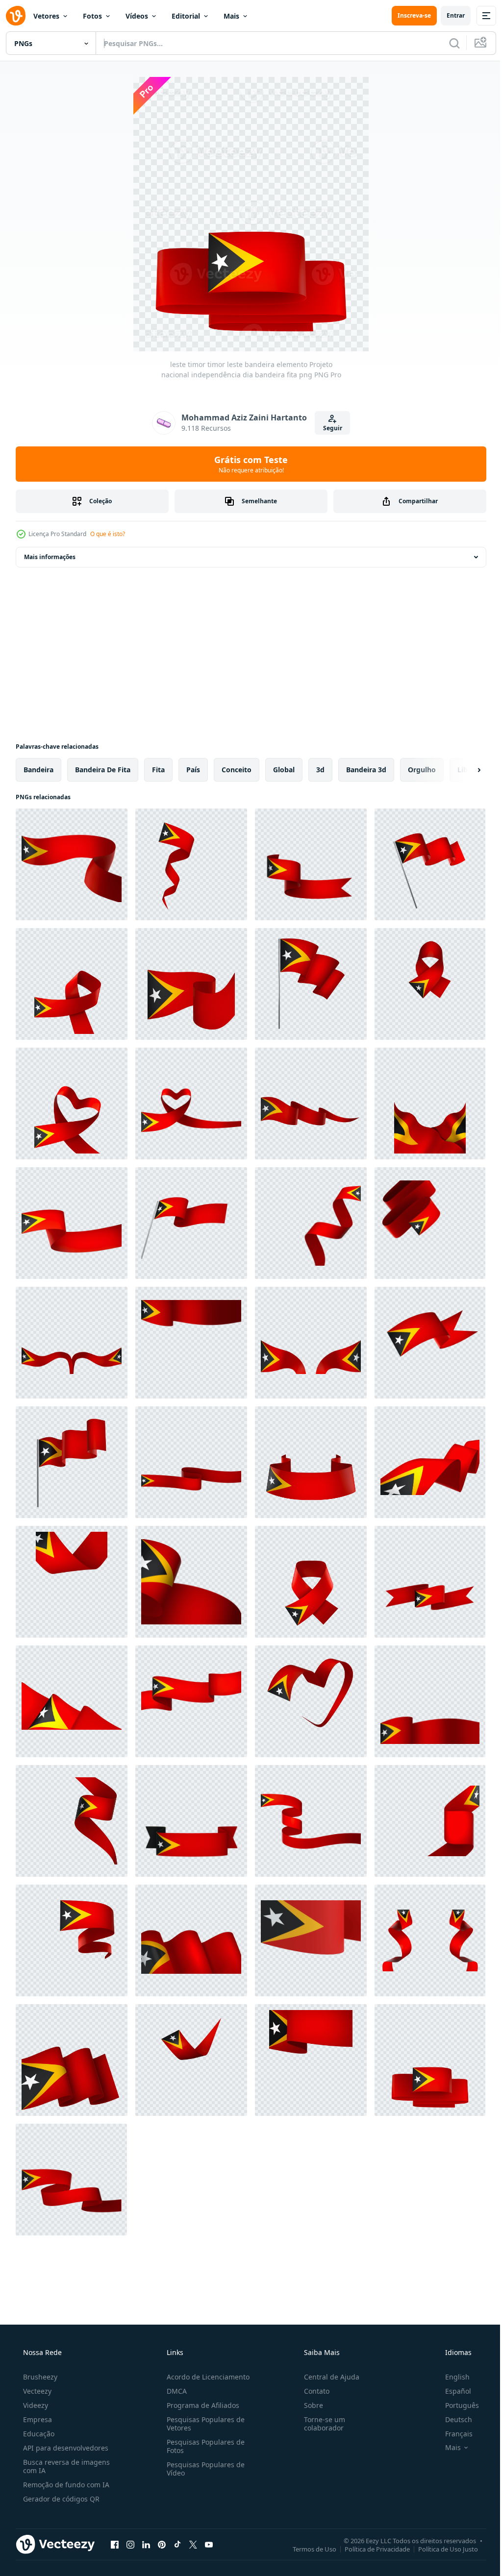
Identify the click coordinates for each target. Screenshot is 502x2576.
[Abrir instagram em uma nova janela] (130, 2544)
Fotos (92, 16)
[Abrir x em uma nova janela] (193, 2544)
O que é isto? (108, 534)
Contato (312, 2391)
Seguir (329, 428)
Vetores (46, 16)
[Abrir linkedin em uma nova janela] (146, 2544)
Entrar (448, 15)
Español (452, 2391)
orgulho (422, 770)
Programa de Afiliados (200, 2405)
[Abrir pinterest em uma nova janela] (162, 2544)
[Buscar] (447, 43)
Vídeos (137, 16)
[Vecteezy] (16, 16)
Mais (231, 16)
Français (452, 2434)
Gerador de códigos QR (60, 2499)
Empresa (37, 2419)
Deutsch (452, 2419)
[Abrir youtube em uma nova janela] (209, 2544)
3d (320, 770)
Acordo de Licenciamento (205, 2377)
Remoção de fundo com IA (65, 2485)
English (451, 2377)
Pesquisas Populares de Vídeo (203, 2469)
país (193, 770)
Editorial (186, 16)
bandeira (38, 770)
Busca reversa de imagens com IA (65, 2466)
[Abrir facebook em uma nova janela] (115, 2544)
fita (158, 770)
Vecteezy (36, 2391)
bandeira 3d (366, 770)
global (284, 770)
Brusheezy (39, 2377)
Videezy (35, 2405)
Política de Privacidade (370, 2549)
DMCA (174, 2391)
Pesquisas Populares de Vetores (203, 2424)
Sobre (309, 2405)
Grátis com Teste (248, 464)
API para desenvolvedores (65, 2448)
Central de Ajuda (327, 2377)
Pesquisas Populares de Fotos (203, 2446)
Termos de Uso (307, 2549)
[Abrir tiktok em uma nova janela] (177, 2544)
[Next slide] (463, 770)
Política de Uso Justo (441, 2549)
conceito (237, 770)
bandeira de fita (103, 770)
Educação (38, 2434)
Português (456, 2405)
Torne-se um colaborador (320, 2424)
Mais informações (50, 557)
